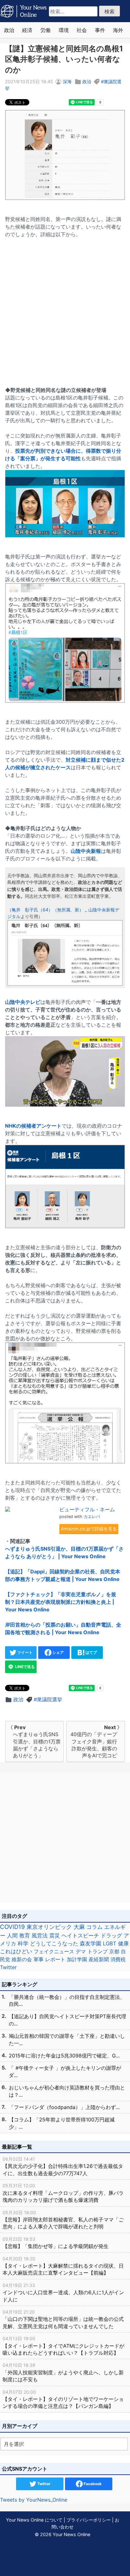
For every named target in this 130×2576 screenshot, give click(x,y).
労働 (45, 30)
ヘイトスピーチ (80, 1935)
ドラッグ (111, 1936)
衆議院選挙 (50, 1699)
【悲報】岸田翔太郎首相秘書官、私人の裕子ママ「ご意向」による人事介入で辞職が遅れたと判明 (63, 2220)
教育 (25, 1935)
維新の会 (22, 1959)
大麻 (79, 1927)
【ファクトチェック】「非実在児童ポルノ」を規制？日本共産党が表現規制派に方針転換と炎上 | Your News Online (61, 1602)
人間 (12, 1935)
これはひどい (16, 1951)
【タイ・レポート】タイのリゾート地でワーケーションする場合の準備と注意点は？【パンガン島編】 (63, 2399)
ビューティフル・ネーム (87, 1509)
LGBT (110, 1943)
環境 (64, 30)
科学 (23, 1943)
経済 (27, 30)
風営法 (40, 1935)
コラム (95, 1927)
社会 (82, 30)
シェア (58, 1652)
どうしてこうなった (54, 1943)
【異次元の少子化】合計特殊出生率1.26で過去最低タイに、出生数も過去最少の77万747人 (63, 2166)
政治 (9, 30)
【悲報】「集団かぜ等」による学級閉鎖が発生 (56, 2243)
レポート (55, 1959)
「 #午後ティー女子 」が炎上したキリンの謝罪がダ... (65, 2071)
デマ (81, 1951)
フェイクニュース (54, 1951)
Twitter (8, 1967)
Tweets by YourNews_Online (34, 2500)
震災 (55, 1935)
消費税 (118, 1959)
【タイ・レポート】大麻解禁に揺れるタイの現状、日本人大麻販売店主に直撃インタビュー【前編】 (63, 2266)
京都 (114, 1951)
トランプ (98, 1951)
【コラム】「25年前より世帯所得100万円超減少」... (62, 2123)
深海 (67, 82)
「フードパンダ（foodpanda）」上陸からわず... (64, 2107)
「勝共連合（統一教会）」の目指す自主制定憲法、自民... (67, 2000)
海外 (118, 30)
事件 (100, 30)
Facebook (92, 2484)
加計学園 (77, 1959)
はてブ (91, 1652)
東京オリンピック (49, 1927)
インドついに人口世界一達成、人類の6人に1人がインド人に (63, 2293)
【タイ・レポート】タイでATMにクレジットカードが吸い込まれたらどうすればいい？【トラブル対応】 (63, 2346)
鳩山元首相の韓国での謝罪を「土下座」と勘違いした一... (67, 2039)
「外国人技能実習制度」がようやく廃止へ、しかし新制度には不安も (63, 2372)
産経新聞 (99, 1959)
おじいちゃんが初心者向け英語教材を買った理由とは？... (67, 2091)
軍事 (38, 1959)
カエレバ (92, 1517)
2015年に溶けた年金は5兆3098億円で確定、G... (64, 2056)
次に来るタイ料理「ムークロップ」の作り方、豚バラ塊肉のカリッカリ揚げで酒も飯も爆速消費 (63, 2193)
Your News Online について (34, 2520)
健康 (123, 1943)
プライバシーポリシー (89, 2520)
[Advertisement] (65, 308)
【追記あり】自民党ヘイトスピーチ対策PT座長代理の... (68, 2020)
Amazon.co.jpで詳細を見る (89, 1529)
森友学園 (91, 1943)
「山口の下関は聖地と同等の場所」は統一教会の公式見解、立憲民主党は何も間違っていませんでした (63, 2319)
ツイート (24, 1652)
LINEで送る (24, 1667)
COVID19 (12, 1927)
